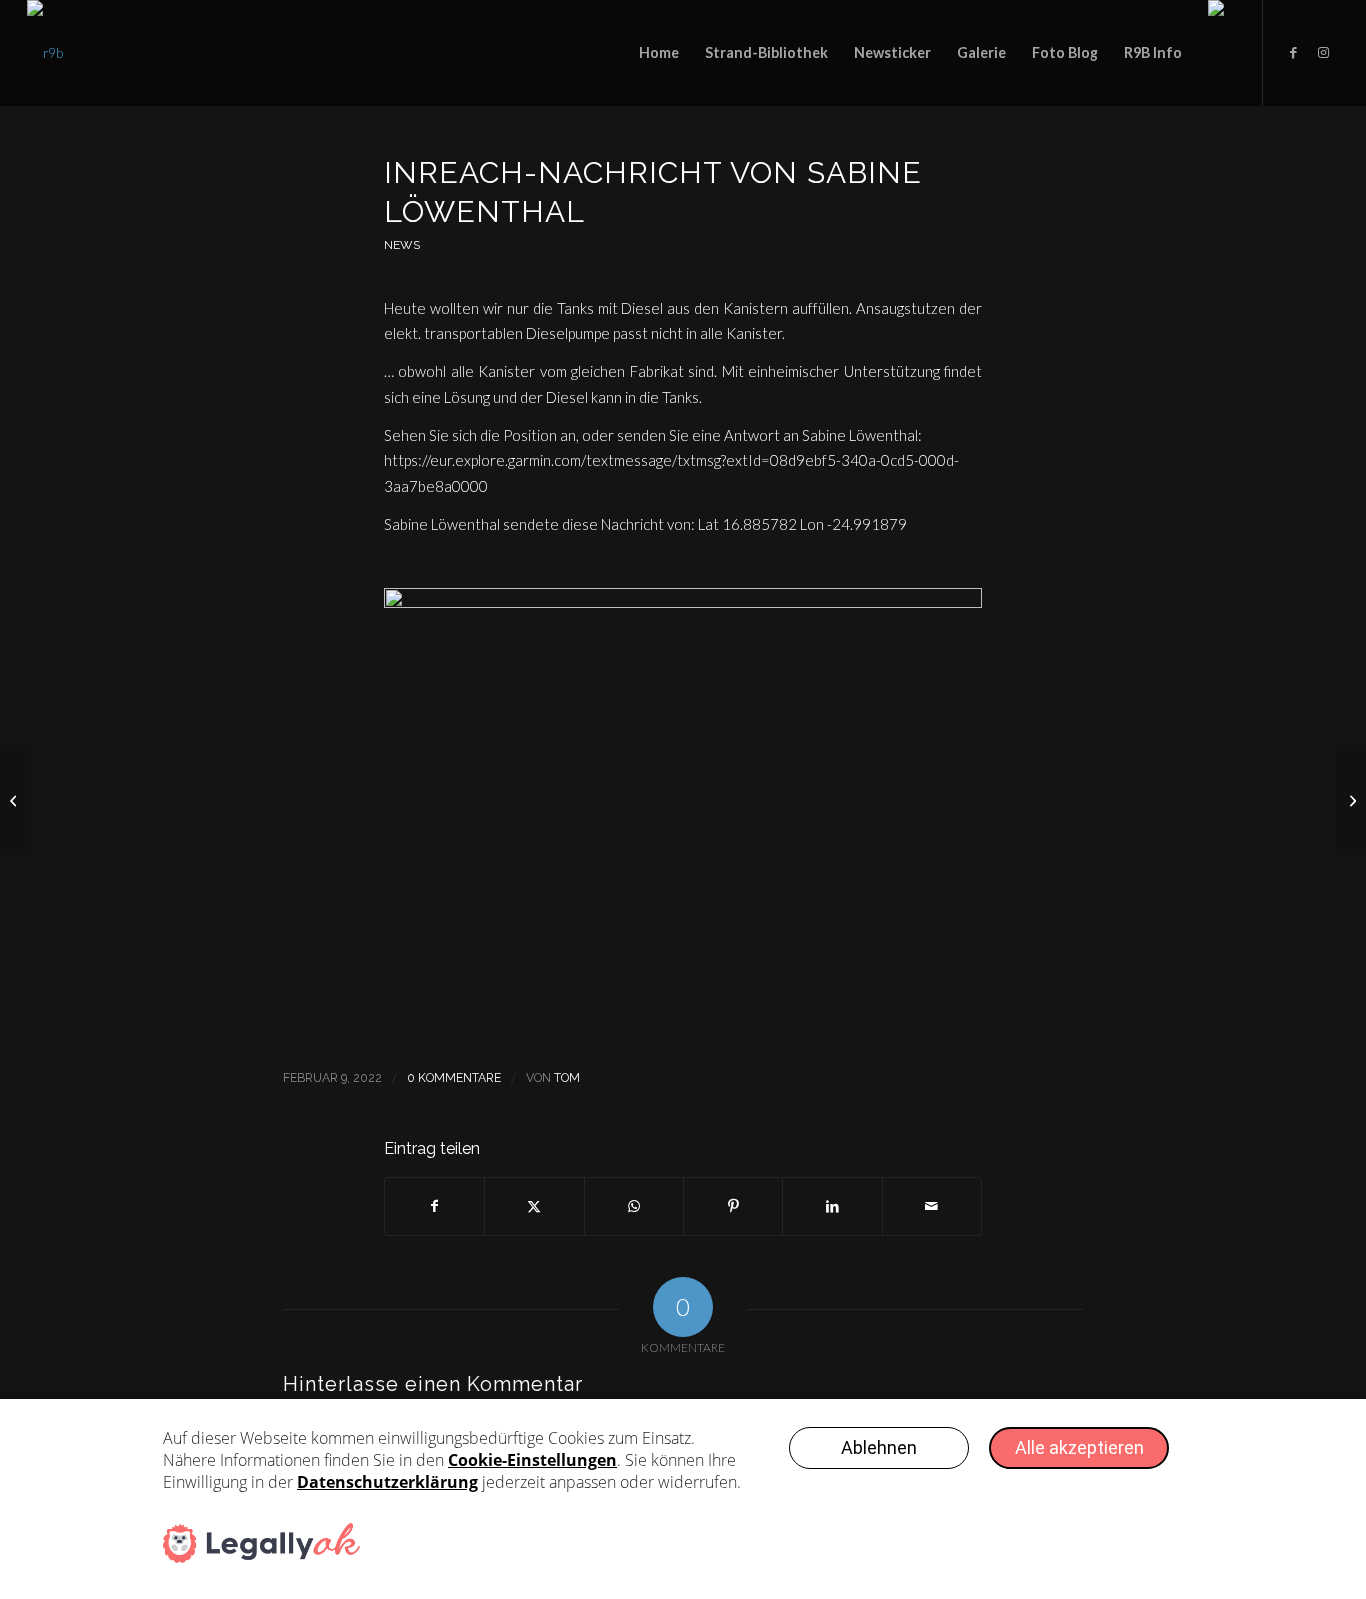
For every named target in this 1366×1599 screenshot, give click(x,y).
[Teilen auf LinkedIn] (832, 1206)
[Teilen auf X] (534, 1206)
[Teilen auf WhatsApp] (634, 1206)
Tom (567, 1078)
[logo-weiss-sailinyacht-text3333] (45, 53)
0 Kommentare (454, 1078)
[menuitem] (659, 53)
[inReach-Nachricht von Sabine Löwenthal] (15, 800)
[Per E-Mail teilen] (932, 1206)
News (402, 245)
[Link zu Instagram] (1324, 52)
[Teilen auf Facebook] (434, 1206)
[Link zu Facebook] (1294, 52)
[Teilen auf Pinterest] (733, 1206)
